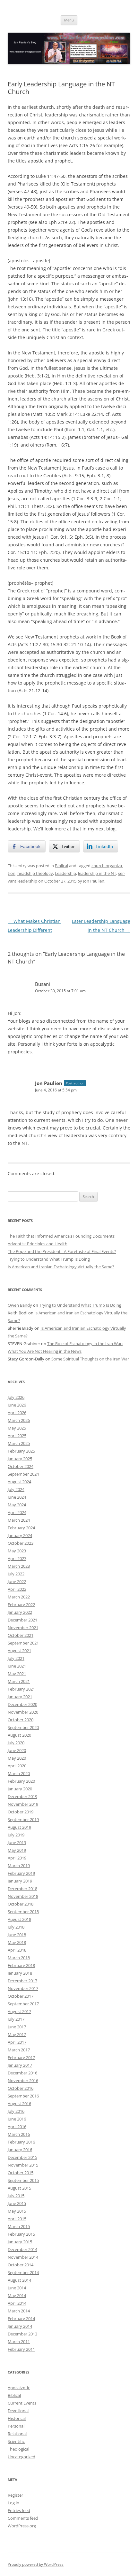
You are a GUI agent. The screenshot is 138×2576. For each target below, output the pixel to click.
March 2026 (19, 1420)
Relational (17, 2434)
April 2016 (17, 2127)
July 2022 (16, 1574)
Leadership (65, 873)
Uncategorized (22, 2457)
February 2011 (21, 2349)
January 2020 (20, 1789)
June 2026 (17, 1405)
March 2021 (19, 1681)
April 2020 (17, 1766)
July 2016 (16, 2111)
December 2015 (22, 2157)
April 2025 (17, 1436)
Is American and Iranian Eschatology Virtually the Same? (61, 1267)
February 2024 (21, 1528)
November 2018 (23, 1896)
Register (15, 2495)
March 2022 (19, 1597)
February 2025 (21, 1451)
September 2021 (23, 1643)
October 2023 (21, 1543)
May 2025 (17, 1428)
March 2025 (19, 1443)
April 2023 (17, 1558)
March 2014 (19, 2311)
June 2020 (17, 1750)
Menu (69, 20)
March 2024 (19, 1520)
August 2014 (19, 2280)
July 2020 (16, 1743)
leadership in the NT (97, 873)
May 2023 (17, 1551)
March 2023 (19, 1566)
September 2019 (23, 1819)
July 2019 (16, 1835)
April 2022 (17, 1589)
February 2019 (21, 1873)
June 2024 (17, 1497)
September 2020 (23, 1727)
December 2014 (22, 2249)
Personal (16, 2426)
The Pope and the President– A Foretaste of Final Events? (62, 1251)
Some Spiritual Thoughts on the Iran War (90, 1359)
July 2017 (16, 2019)
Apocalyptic (19, 2388)
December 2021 (22, 1620)
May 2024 (17, 1505)
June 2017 (17, 2027)
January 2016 (20, 2150)
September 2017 (23, 2004)
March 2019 (19, 1866)
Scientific (16, 2441)
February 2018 (21, 1965)
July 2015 (16, 2196)
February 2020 (21, 1781)
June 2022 (17, 1581)
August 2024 (19, 1482)
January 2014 (20, 2326)
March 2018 (19, 1958)
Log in (13, 2503)
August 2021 (19, 1651)
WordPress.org (22, 2526)
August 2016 (19, 2104)
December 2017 (22, 1981)
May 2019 (17, 1850)
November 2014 (23, 2257)
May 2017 (17, 2034)
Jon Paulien (94, 881)
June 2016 (17, 2119)
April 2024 (17, 1512)
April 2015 (17, 2219)
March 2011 (19, 2342)
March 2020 (19, 1773)
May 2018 (17, 1942)
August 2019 (19, 1827)
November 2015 (23, 2165)
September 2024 (23, 1474)
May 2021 (17, 1674)
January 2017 (20, 2065)
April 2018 (17, 1950)
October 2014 (21, 2265)
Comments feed (23, 2518)
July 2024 (16, 1489)
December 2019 (22, 1796)
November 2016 (23, 2081)
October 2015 (21, 2173)
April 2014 (17, 2303)
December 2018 (22, 1889)
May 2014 (17, 2295)
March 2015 (19, 2226)
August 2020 (19, 1735)
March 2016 (19, 2134)
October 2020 (21, 1720)
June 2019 (17, 1843)
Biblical (61, 866)
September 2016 (23, 2096)
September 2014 (23, 2272)
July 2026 (16, 1397)
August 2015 (19, 2188)
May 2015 (17, 2211)
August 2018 (19, 1919)
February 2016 (21, 2142)
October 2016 (21, 2088)
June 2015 (17, 2203)
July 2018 (16, 1927)
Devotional (18, 2411)
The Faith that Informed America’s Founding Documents (61, 1236)
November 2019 (23, 1804)
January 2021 (20, 1697)
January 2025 (20, 1459)
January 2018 (20, 1973)
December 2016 (22, 2073)
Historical (17, 2418)
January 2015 (20, 2242)
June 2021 (17, 1666)
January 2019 (20, 1881)
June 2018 (17, 1935)
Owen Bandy (20, 1305)
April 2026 (17, 1413)
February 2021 (21, 1689)
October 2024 (21, 1466)
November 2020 (23, 1712)
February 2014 (21, 2318)
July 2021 (16, 1658)
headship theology (35, 873)
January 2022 (20, 1612)
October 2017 (21, 1996)
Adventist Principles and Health (38, 1244)
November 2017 (23, 1988)
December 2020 (22, 1704)
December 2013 (22, 2334)
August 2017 (19, 2011)
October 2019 (21, 1812)
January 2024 (20, 1535)
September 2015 (23, 2180)
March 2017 (19, 2050)
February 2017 (21, 2057)
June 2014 (17, 2288)
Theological (18, 2449)
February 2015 (21, 2234)
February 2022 (21, 1605)
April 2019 (17, 1858)
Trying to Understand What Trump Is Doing (49, 1259)
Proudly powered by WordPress (36, 2564)
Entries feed (19, 2510)
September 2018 (23, 1912)
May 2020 (17, 1758)
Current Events (22, 2403)
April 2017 (17, 2042)
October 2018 (21, 1904)
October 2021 (21, 1635)
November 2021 (23, 1628)
